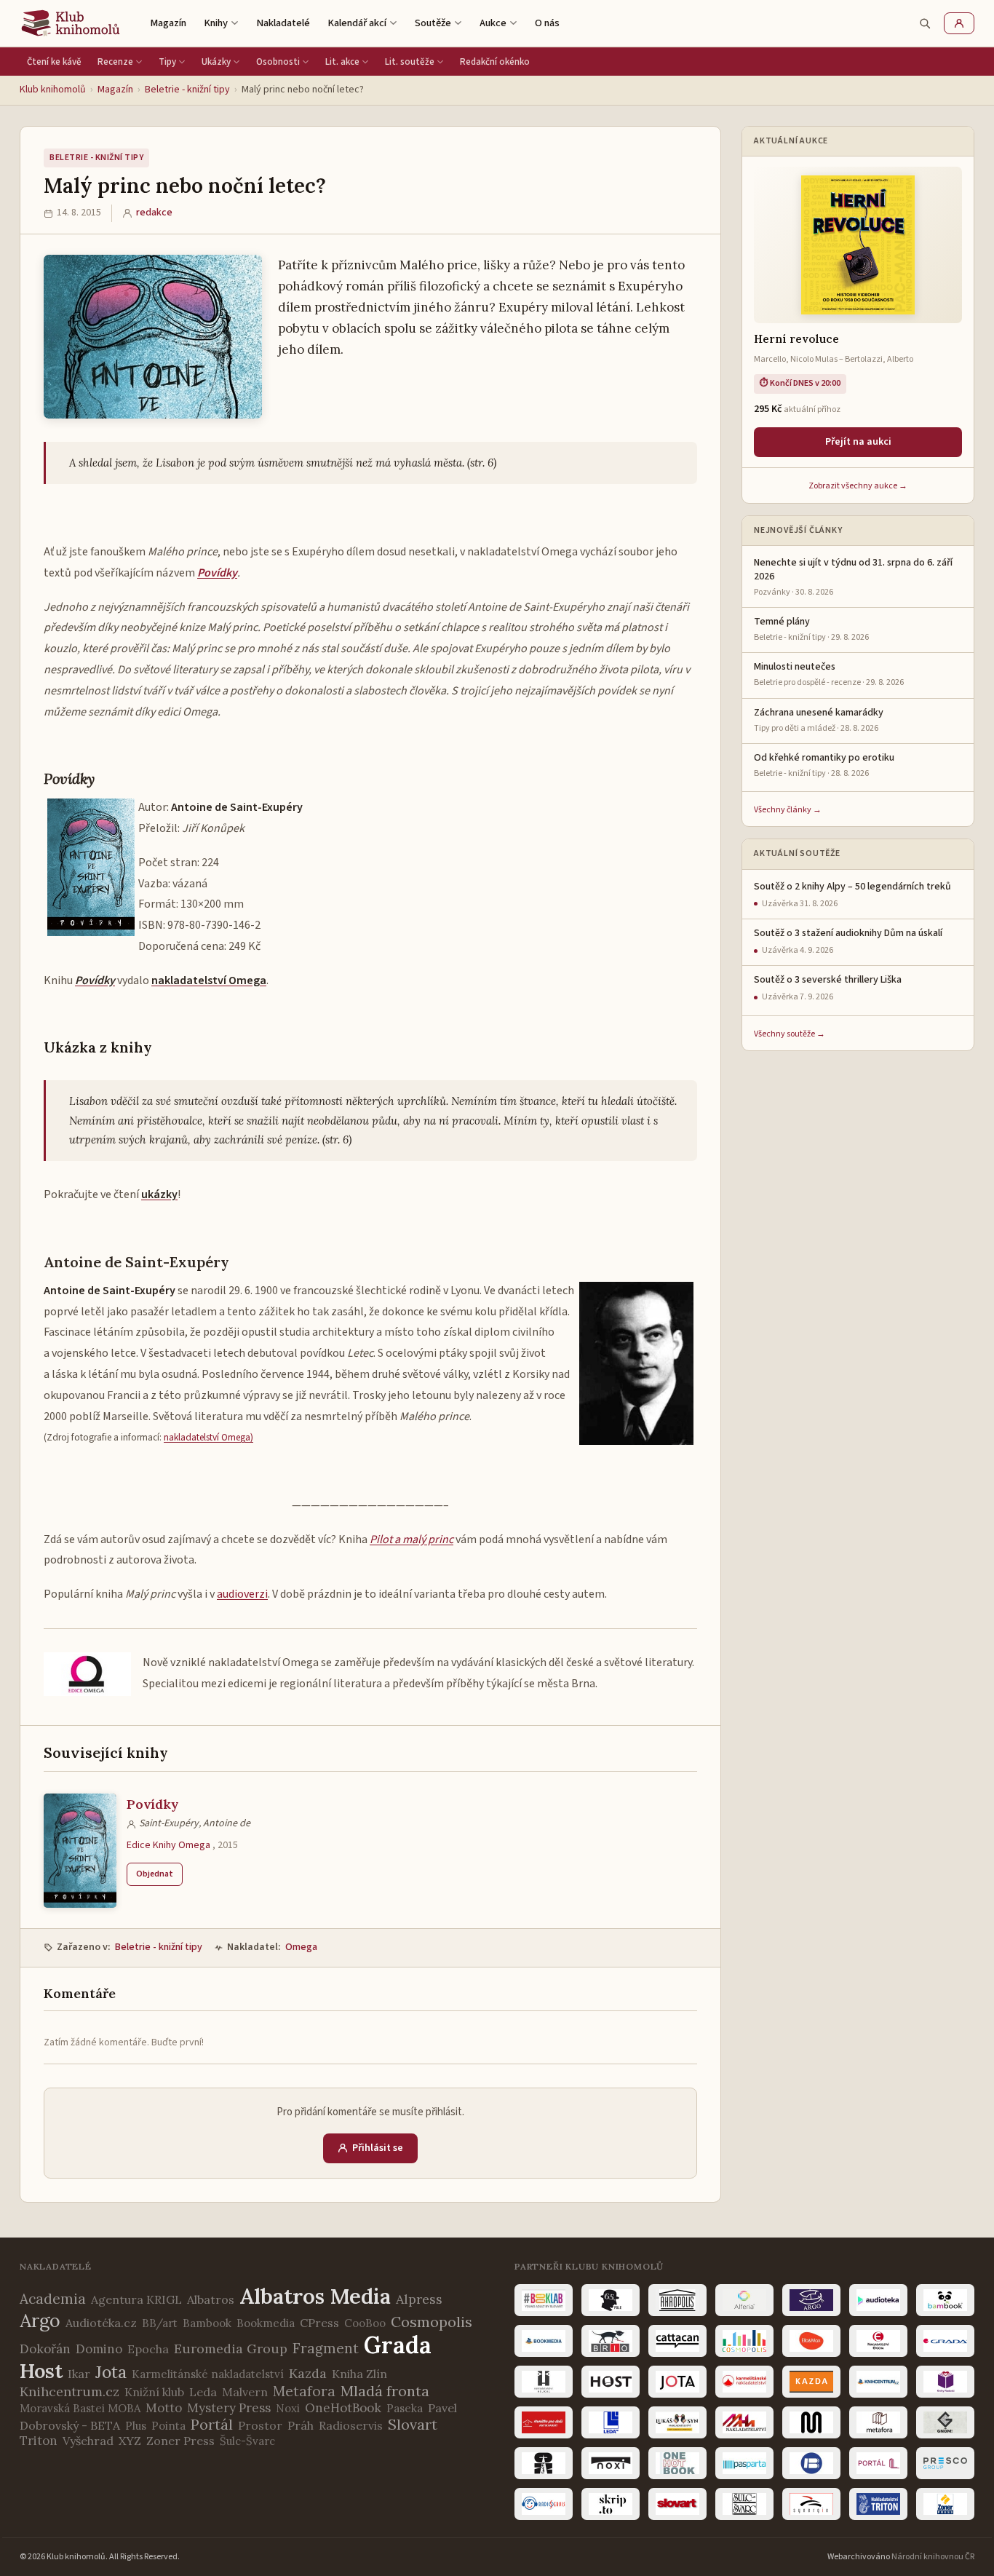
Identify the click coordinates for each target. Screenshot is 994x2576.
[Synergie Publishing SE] (811, 2504)
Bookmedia (266, 2323)
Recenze (115, 62)
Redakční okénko (495, 62)
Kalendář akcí (357, 23)
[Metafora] (878, 2422)
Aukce (493, 23)
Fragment (326, 2348)
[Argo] (811, 2300)
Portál (212, 2424)
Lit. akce (342, 62)
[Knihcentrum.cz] (878, 2382)
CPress (319, 2323)
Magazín (168, 23)
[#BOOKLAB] (544, 2300)
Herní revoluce (796, 339)
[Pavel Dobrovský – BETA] (811, 2463)
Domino (99, 2349)
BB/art (160, 2323)
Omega (301, 1947)
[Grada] (945, 2341)
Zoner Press (180, 2441)
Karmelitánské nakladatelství (208, 2374)
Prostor (260, 2425)
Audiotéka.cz (101, 2323)
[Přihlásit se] (959, 23)
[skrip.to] (611, 2504)
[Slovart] (677, 2504)
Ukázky (216, 62)
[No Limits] (544, 2463)
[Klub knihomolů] (71, 23)
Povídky (217, 573)
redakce (154, 213)
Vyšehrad (88, 2441)
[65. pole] (611, 2300)
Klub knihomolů (53, 90)
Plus (136, 2426)
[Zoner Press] (945, 2504)
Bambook (207, 2323)
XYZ (130, 2441)
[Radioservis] (544, 2504)
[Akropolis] (677, 2300)
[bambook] (945, 2300)
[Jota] (677, 2382)
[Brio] (611, 2341)
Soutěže (433, 23)
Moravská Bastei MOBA (80, 2408)
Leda (203, 2392)
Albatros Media (315, 2296)
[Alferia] (744, 2300)
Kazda (308, 2373)
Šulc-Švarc (247, 2441)
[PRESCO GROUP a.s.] (945, 2463)
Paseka (405, 2408)
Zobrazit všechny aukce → (858, 486)
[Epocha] (878, 2341)
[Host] (611, 2382)
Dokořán (45, 2349)
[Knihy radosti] (945, 2382)
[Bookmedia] (544, 2341)
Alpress (419, 2299)
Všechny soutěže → (790, 1034)
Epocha (148, 2349)
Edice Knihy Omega (168, 1845)
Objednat (155, 1874)
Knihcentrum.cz (69, 2391)
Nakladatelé (283, 23)
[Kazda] (811, 2382)
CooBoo (365, 2323)
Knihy (216, 23)
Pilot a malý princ (411, 1539)
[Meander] (811, 2422)
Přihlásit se (378, 2148)
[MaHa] (744, 2422)
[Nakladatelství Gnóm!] (945, 2422)
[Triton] (878, 2504)
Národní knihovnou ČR (933, 2557)
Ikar (79, 2374)
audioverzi (242, 1594)
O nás (547, 23)
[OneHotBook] (677, 2463)
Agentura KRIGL (136, 2299)
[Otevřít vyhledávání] (925, 23)
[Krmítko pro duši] (544, 2422)
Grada (398, 2345)
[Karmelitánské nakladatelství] (744, 2382)
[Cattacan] (677, 2341)
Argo (40, 2321)
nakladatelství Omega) (208, 1437)
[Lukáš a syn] (677, 2422)
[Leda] (611, 2422)
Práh (301, 2425)
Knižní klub (154, 2392)
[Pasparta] (744, 2463)
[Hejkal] (544, 2382)
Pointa (168, 2426)
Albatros (211, 2299)
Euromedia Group (231, 2349)
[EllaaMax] (811, 2341)
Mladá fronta (385, 2391)
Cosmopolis (432, 2322)
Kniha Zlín (359, 2374)
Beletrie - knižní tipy (187, 90)
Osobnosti (278, 62)
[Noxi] (611, 2463)
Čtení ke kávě (54, 62)
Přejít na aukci (858, 442)
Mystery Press (229, 2408)
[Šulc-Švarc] (744, 2504)
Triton (39, 2441)
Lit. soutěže (410, 62)
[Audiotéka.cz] (878, 2300)
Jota (111, 2372)
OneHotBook (343, 2408)
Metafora (304, 2391)
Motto (164, 2408)
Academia (53, 2299)
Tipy (167, 62)
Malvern (245, 2392)
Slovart (413, 2424)
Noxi (288, 2408)
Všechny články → (788, 810)
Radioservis (351, 2425)
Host (41, 2371)
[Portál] (878, 2463)
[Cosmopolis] (744, 2341)
